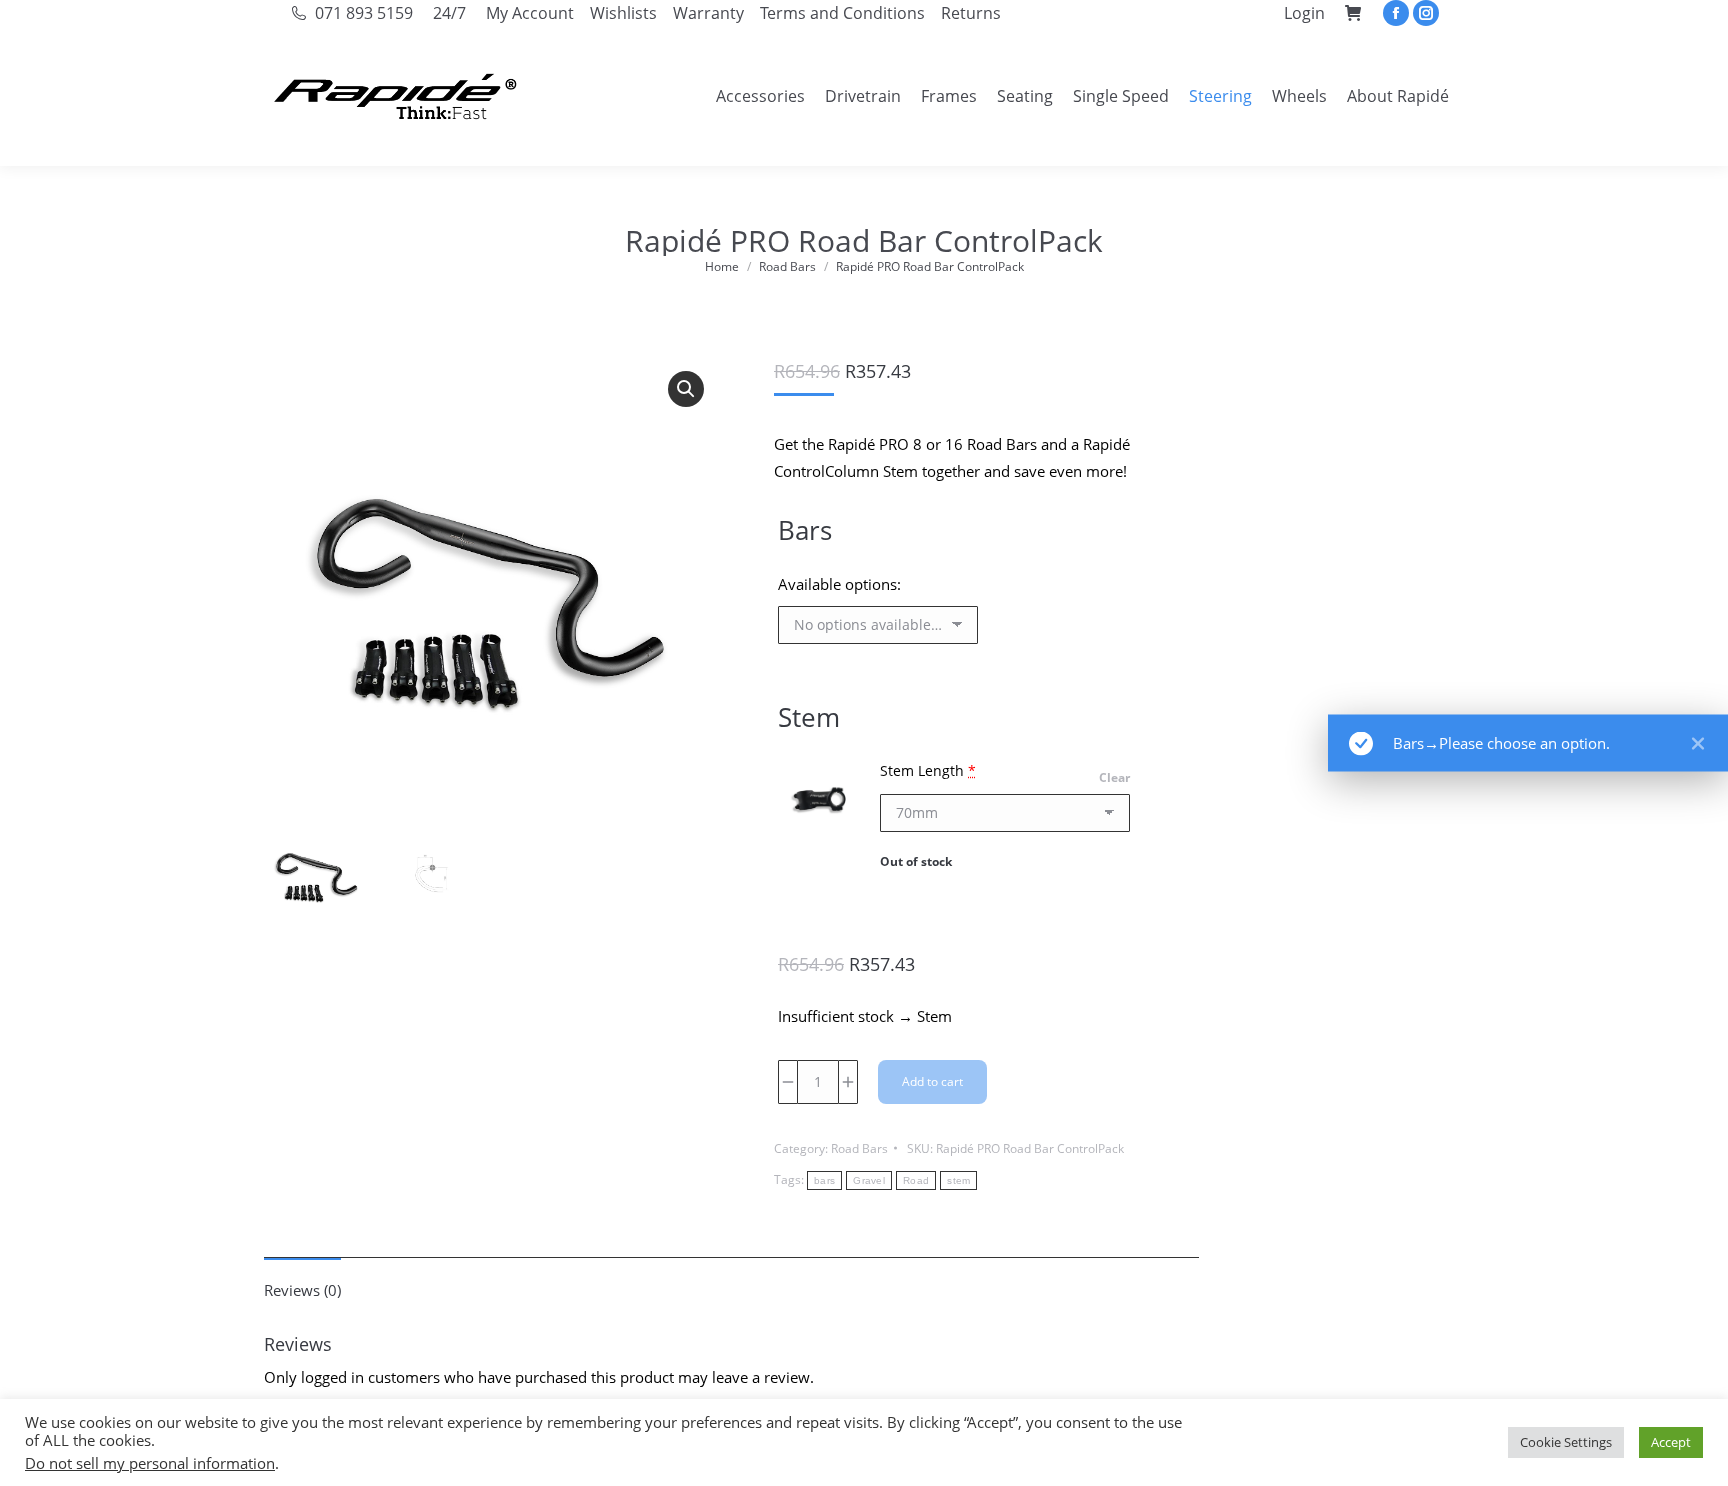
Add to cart (932, 1081)
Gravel (869, 1180)
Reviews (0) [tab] (302, 1290)
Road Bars (859, 1148)
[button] (686, 389)
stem (958, 1180)
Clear (1114, 778)
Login (1304, 13)
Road (916, 1180)
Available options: (839, 584)
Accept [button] (1671, 1442)
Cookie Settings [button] (1566, 1442)
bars (824, 1180)
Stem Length (928, 770)
